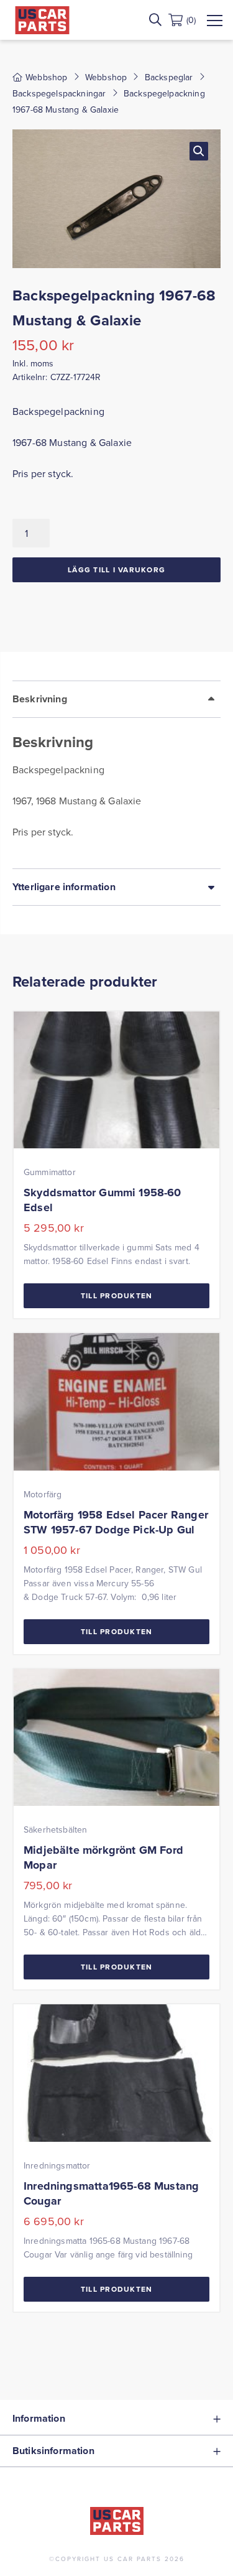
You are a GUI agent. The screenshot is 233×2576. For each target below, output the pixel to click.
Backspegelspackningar (59, 93)
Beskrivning (40, 699)
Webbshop (106, 77)
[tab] (116, 774)
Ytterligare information (64, 887)
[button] (199, 151)
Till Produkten (117, 1295)
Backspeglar (169, 77)
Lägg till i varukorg (116, 570)
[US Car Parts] (42, 20)
